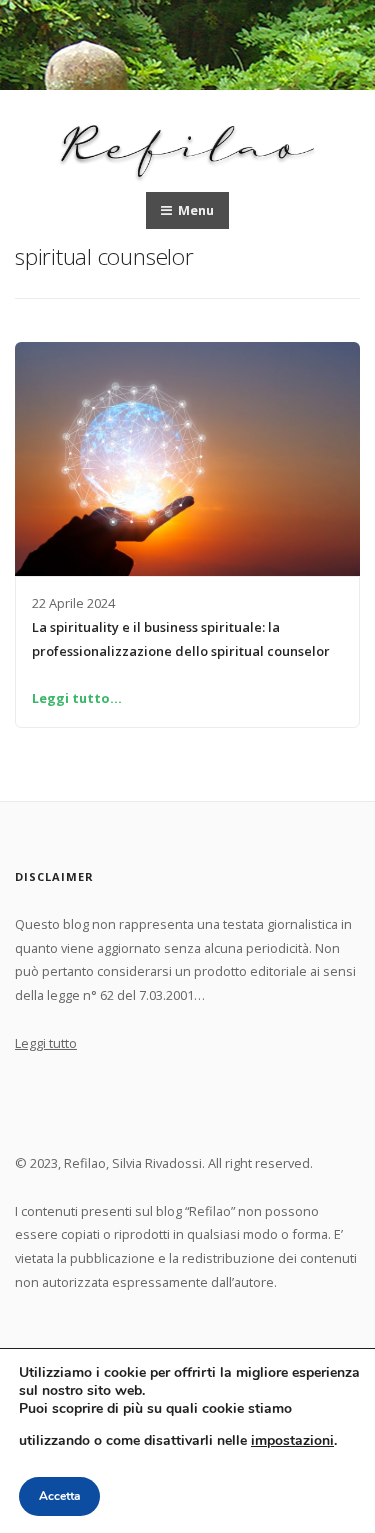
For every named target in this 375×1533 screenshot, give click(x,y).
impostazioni (292, 1439)
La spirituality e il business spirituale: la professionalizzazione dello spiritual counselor (181, 639)
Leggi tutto (46, 1043)
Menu (194, 210)
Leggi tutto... (77, 698)
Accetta (59, 1496)
